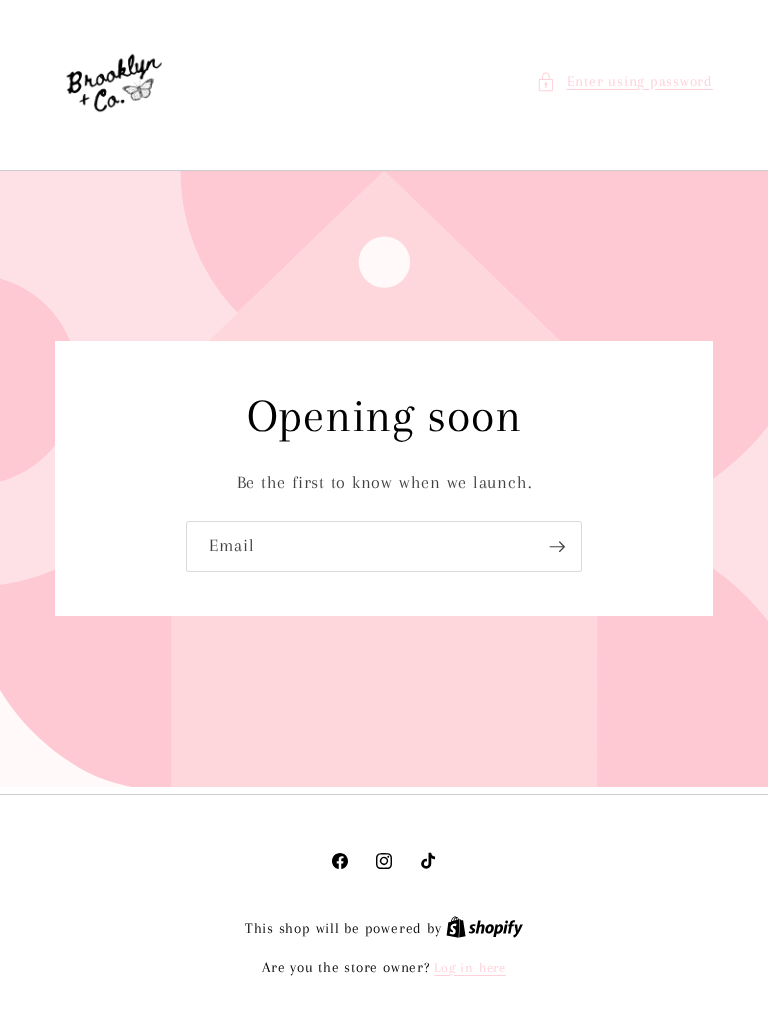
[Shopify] (484, 928)
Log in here (469, 967)
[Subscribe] (557, 547)
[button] (624, 82)
